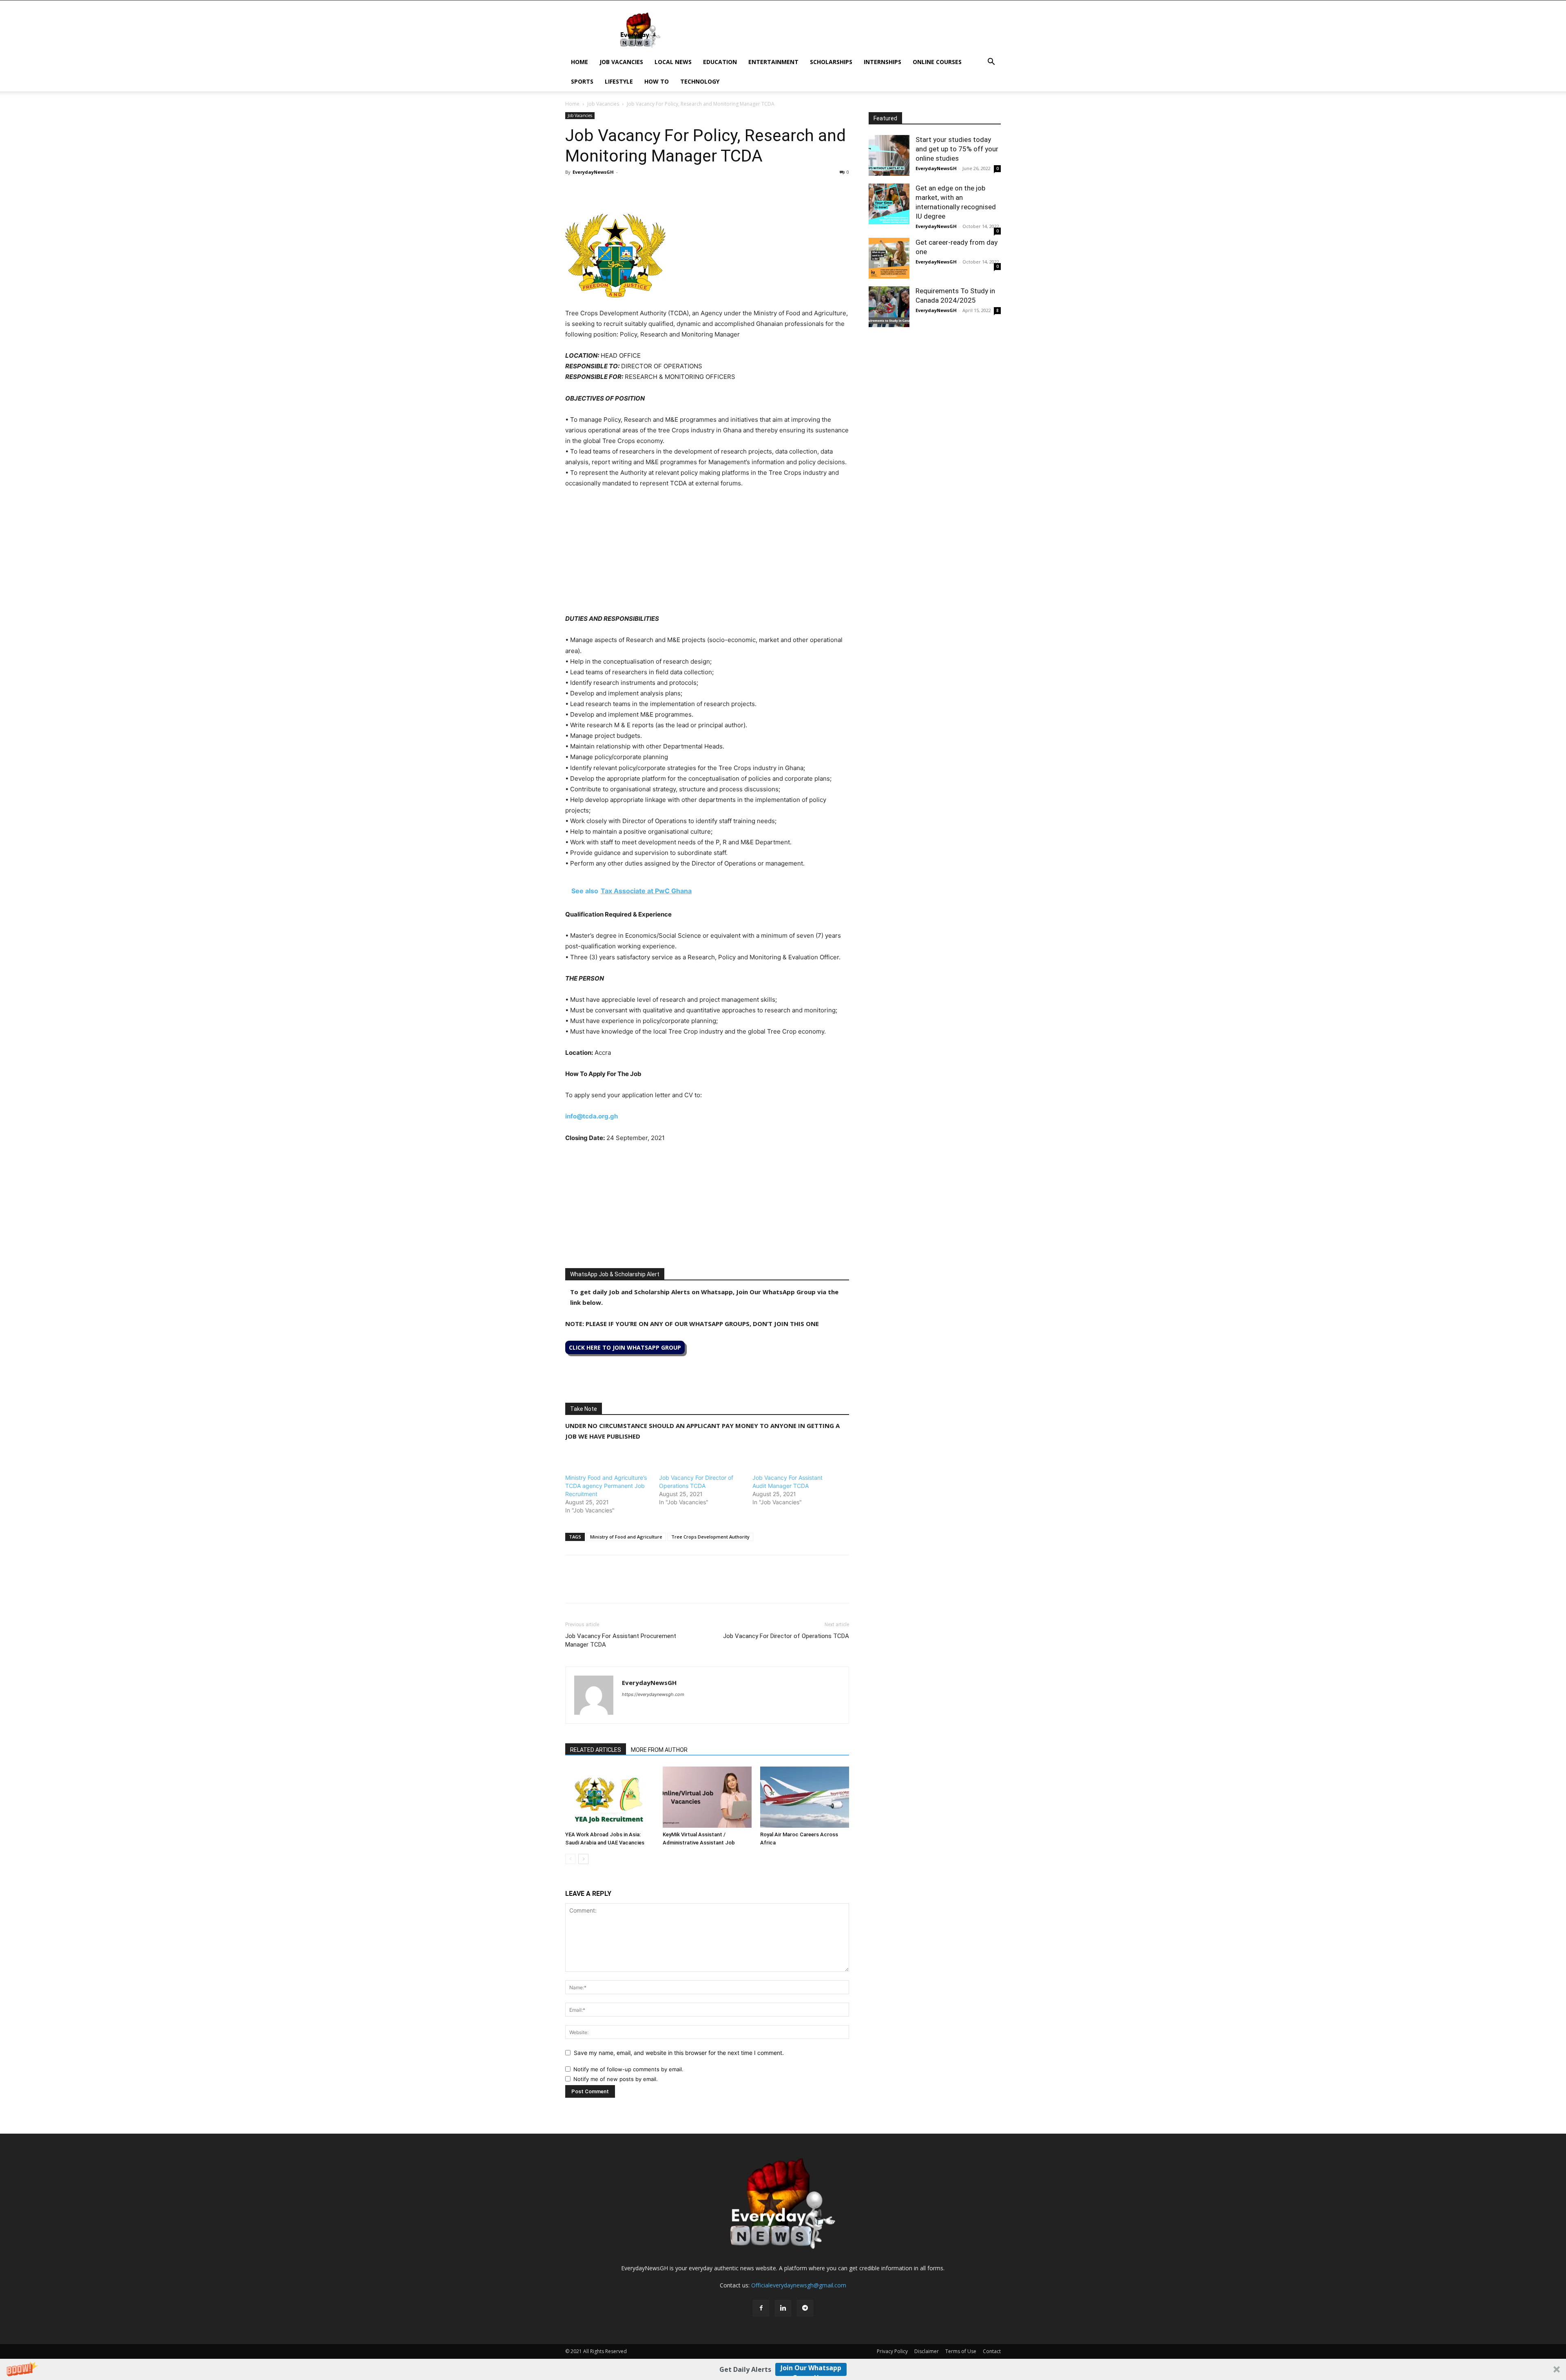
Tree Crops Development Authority (710, 1537)
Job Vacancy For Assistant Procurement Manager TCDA (621, 1640)
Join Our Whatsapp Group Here (811, 2370)
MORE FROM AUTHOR (659, 1750)
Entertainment (773, 62)
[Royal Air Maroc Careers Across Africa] (805, 1797)
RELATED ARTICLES (596, 1750)
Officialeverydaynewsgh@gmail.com (799, 2285)
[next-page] (583, 1859)
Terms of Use (961, 2351)
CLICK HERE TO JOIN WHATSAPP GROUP (625, 1347)
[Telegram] (648, 190)
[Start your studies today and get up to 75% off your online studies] (889, 155)
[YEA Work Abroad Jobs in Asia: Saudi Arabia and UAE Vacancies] (610, 1797)
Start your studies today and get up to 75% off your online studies (957, 149)
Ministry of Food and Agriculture (626, 1537)
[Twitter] (592, 190)
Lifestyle (619, 81)
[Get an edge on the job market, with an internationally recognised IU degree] (889, 204)
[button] (783, 2369)
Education (720, 62)
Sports (582, 81)
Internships (883, 62)
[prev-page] (570, 1859)
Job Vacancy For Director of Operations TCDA (786, 1636)
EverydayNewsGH (593, 172)
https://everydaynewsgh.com (653, 1694)
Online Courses (937, 62)
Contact (992, 2351)
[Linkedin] (630, 190)
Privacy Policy (892, 2351)
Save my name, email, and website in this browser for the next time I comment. (679, 2053)
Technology (700, 81)
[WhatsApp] (611, 190)
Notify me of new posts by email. (616, 2079)
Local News (673, 62)
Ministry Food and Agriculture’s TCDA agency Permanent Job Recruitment (606, 1486)
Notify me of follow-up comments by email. (628, 2069)
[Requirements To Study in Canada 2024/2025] (889, 307)
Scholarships (831, 62)
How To (657, 81)
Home (580, 62)
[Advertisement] (707, 556)
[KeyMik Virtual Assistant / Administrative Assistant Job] (707, 1797)
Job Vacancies (621, 62)
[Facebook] (573, 190)
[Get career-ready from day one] (889, 258)
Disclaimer (927, 2351)
